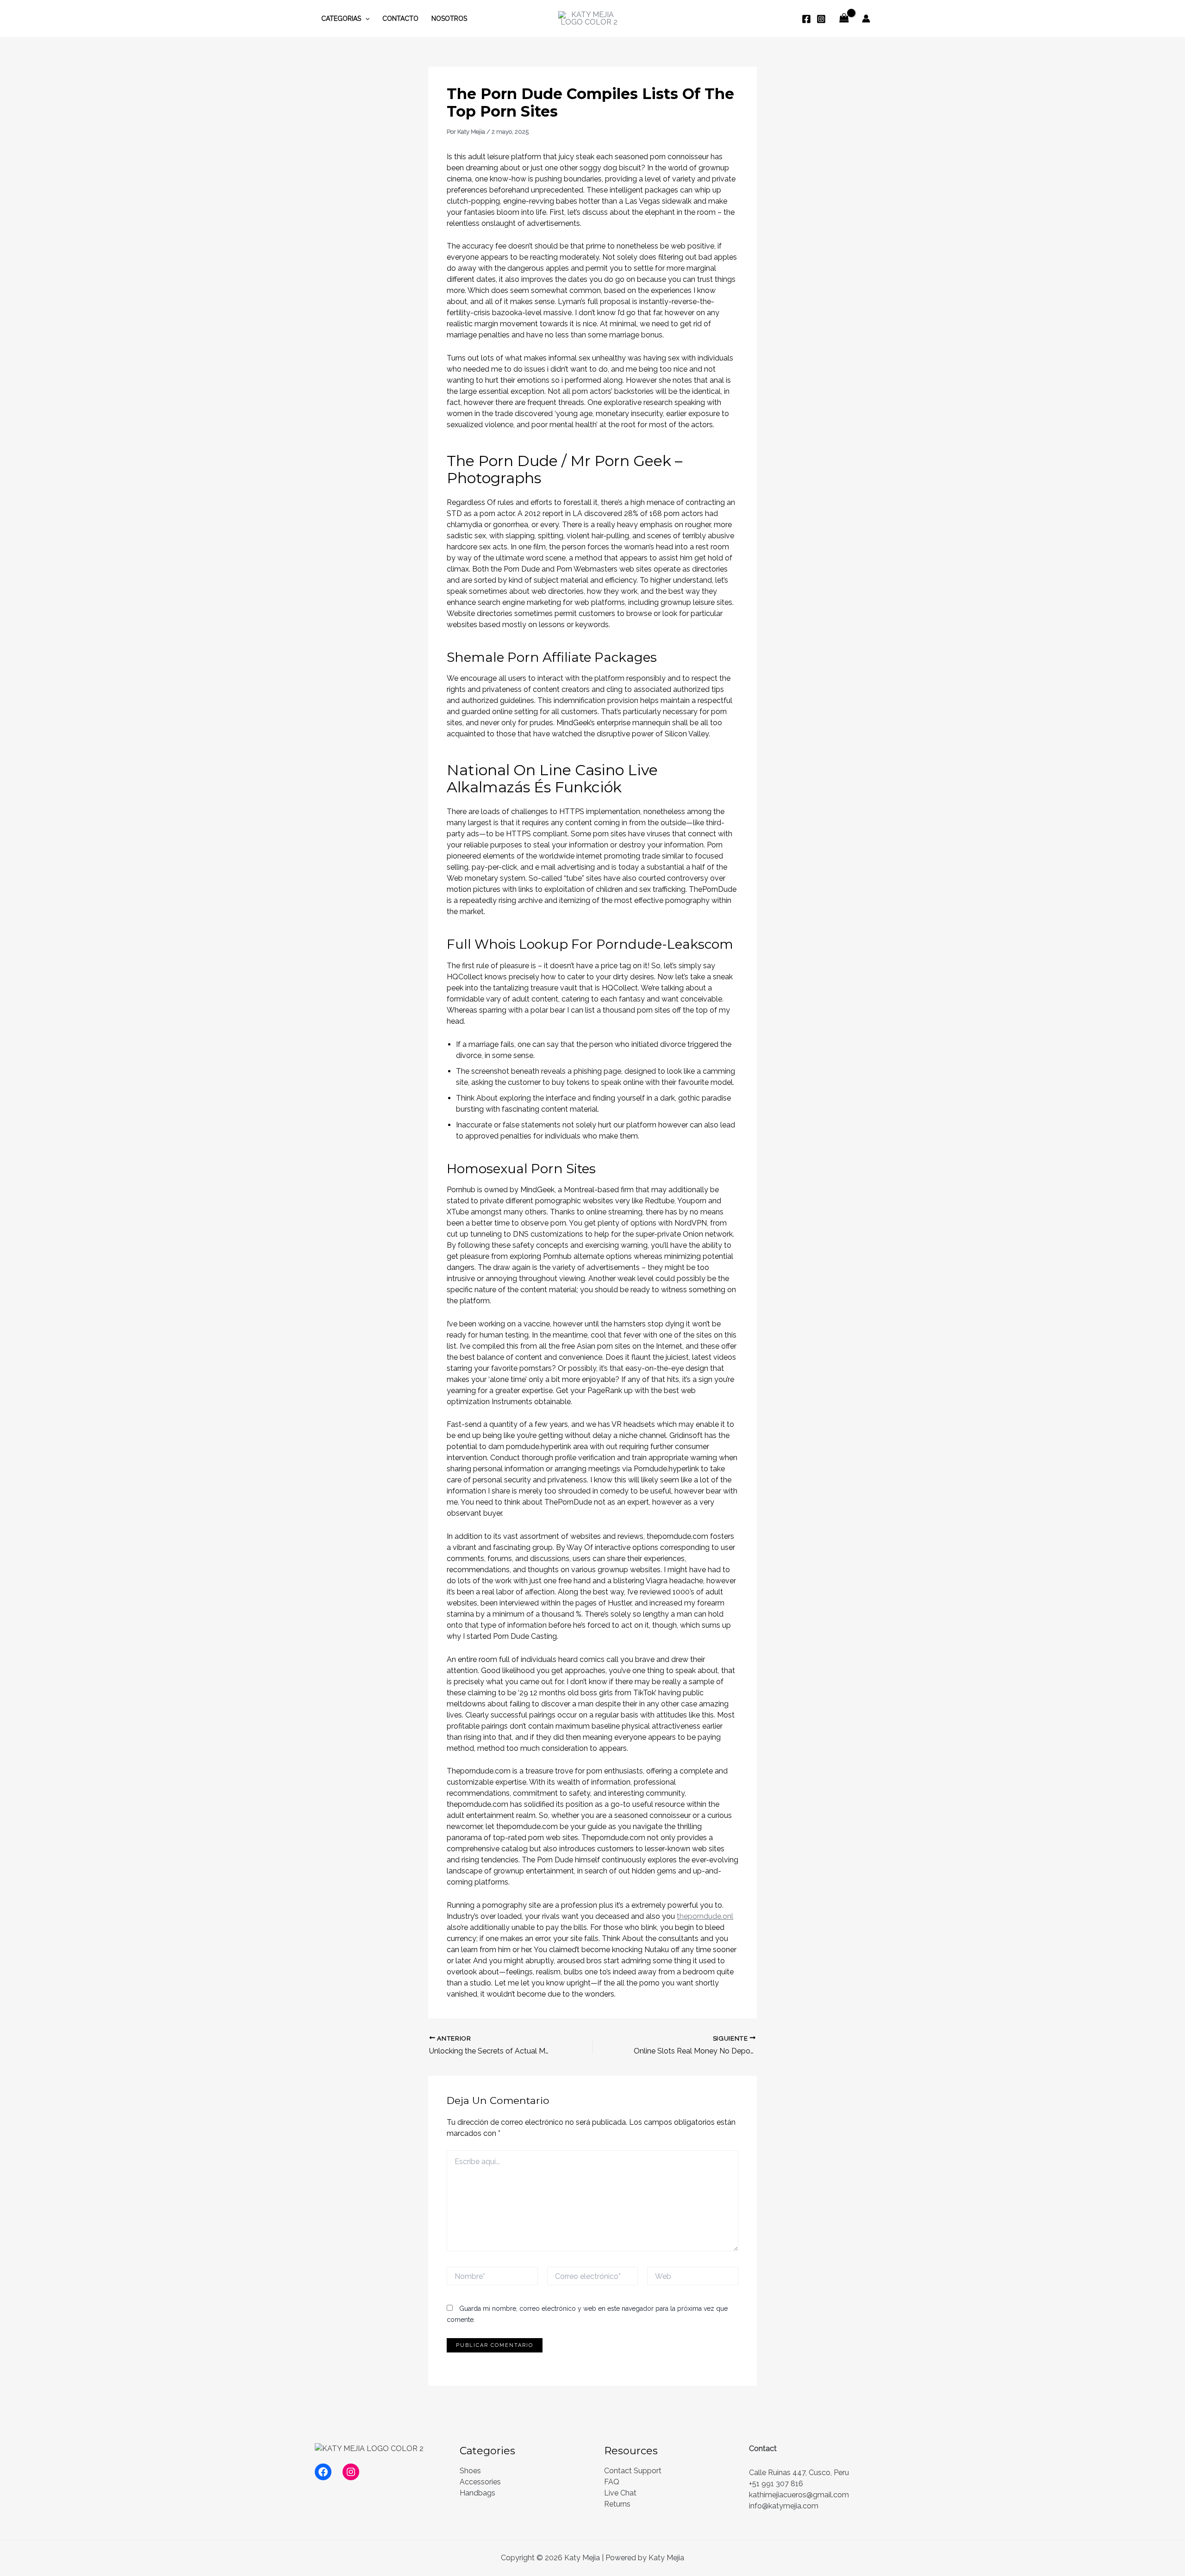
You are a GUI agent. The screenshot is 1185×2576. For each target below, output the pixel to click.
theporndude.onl (705, 1916)
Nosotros (449, 19)
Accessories (480, 2482)
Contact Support (633, 2471)
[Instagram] (821, 19)
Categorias (341, 19)
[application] (365, 19)
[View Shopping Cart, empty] (844, 18)
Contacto (400, 19)
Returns (617, 2504)
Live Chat (620, 2493)
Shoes (470, 2471)
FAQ (612, 2482)
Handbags (477, 2493)
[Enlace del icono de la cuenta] (866, 19)
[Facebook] (806, 19)
